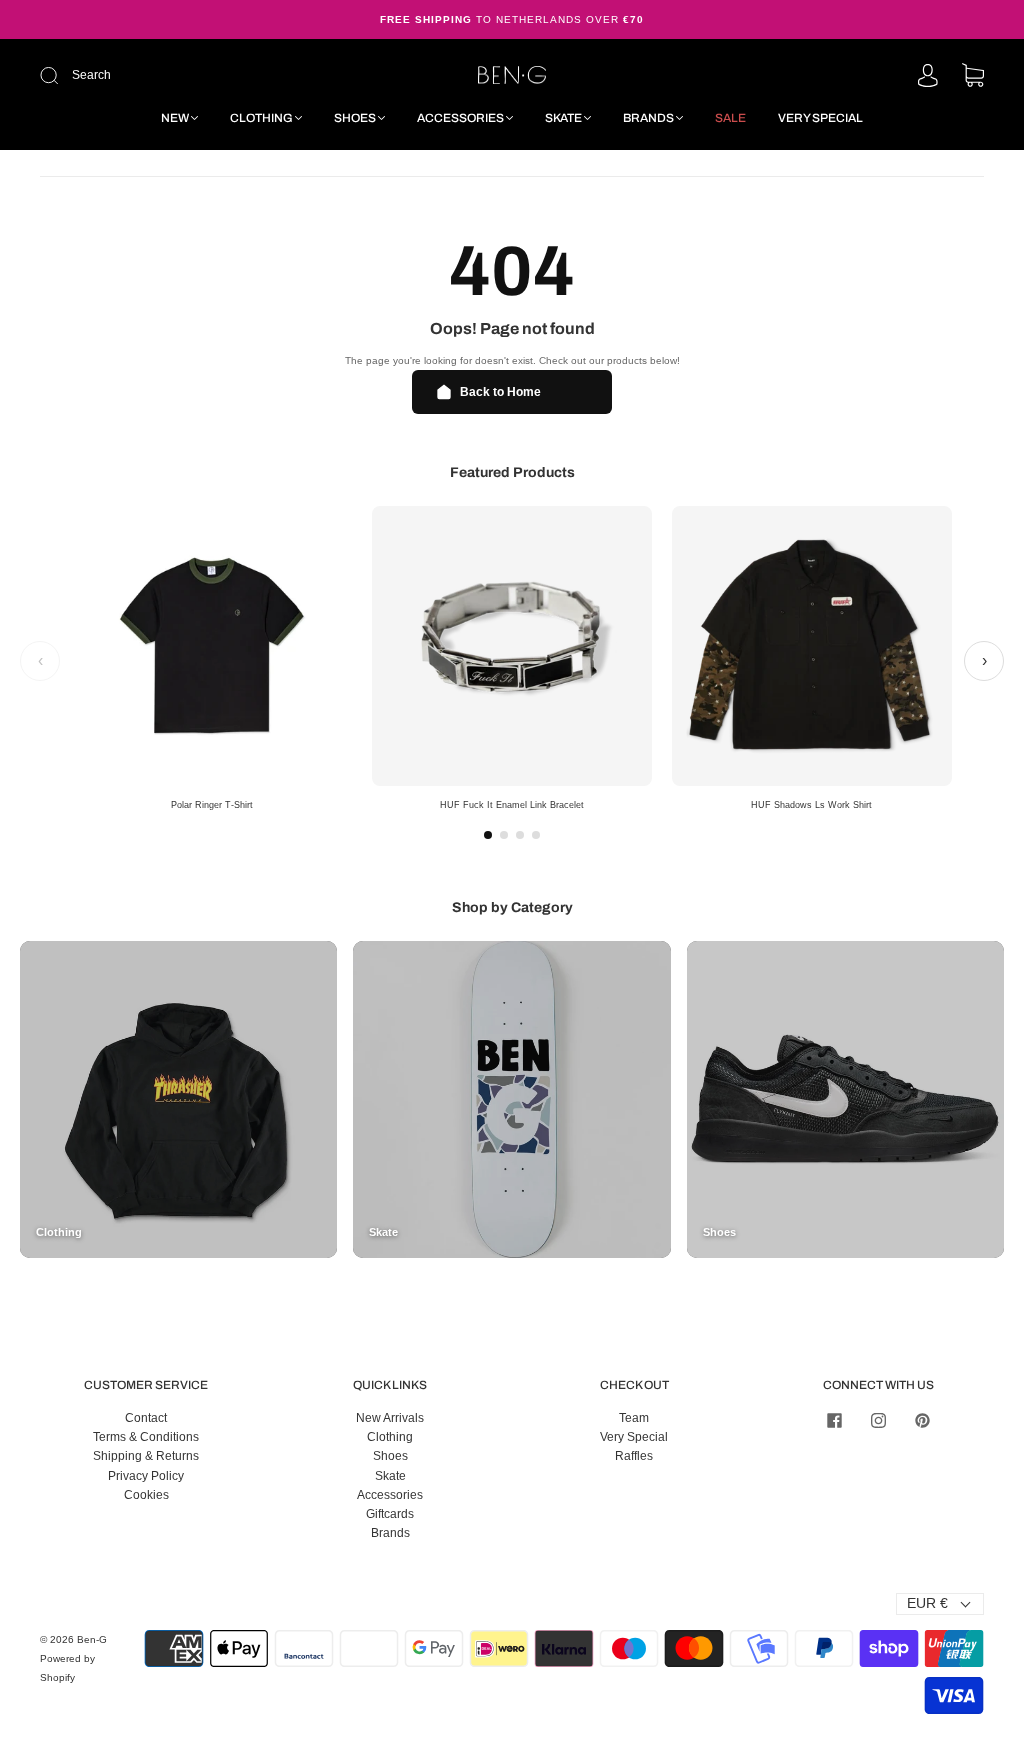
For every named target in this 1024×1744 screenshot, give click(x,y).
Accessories (460, 118)
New (175, 118)
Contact (146, 1418)
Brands (648, 118)
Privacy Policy (146, 1476)
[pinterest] (922, 1421)
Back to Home (500, 392)
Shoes (355, 118)
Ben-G (92, 1639)
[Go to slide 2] (504, 835)
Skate (563, 118)
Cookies (146, 1495)
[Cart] (973, 77)
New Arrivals (390, 1418)
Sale (730, 118)
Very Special (820, 118)
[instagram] (878, 1421)
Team (634, 1418)
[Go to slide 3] (520, 835)
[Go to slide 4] (536, 835)
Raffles (634, 1456)
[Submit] (183, 75)
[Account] (928, 77)
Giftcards (390, 1514)
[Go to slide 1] (488, 835)
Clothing (261, 118)
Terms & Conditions (146, 1437)
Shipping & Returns (146, 1456)
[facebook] (834, 1421)
